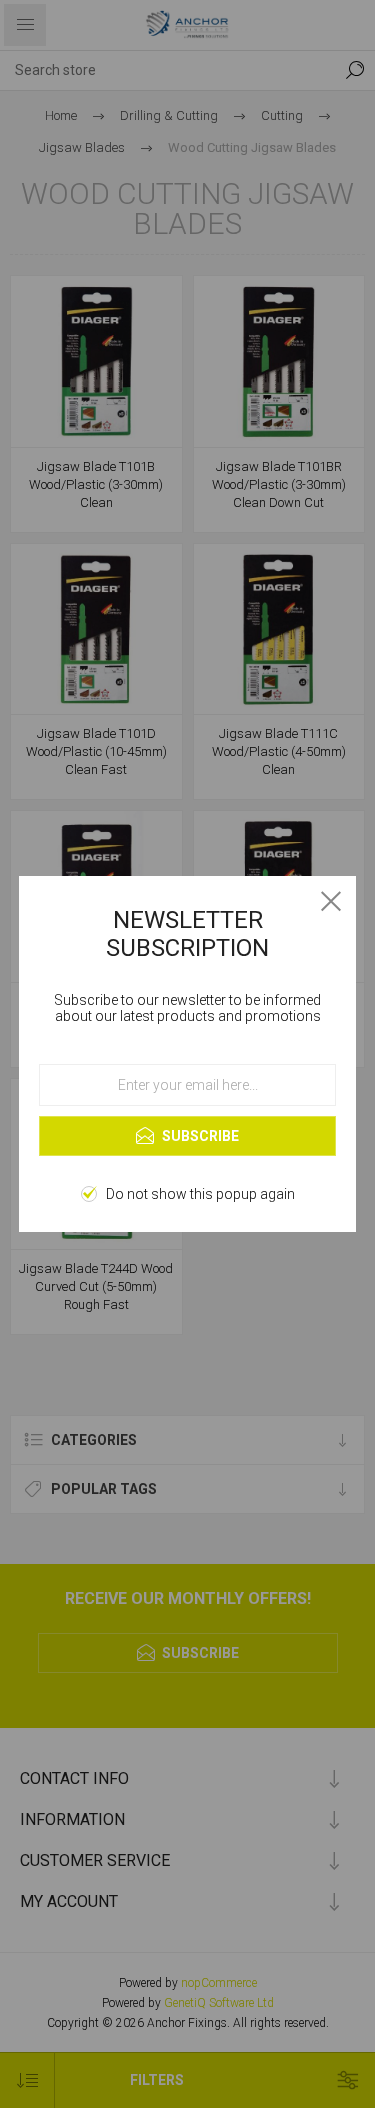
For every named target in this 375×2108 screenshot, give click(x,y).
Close (331, 901)
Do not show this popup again (200, 1194)
